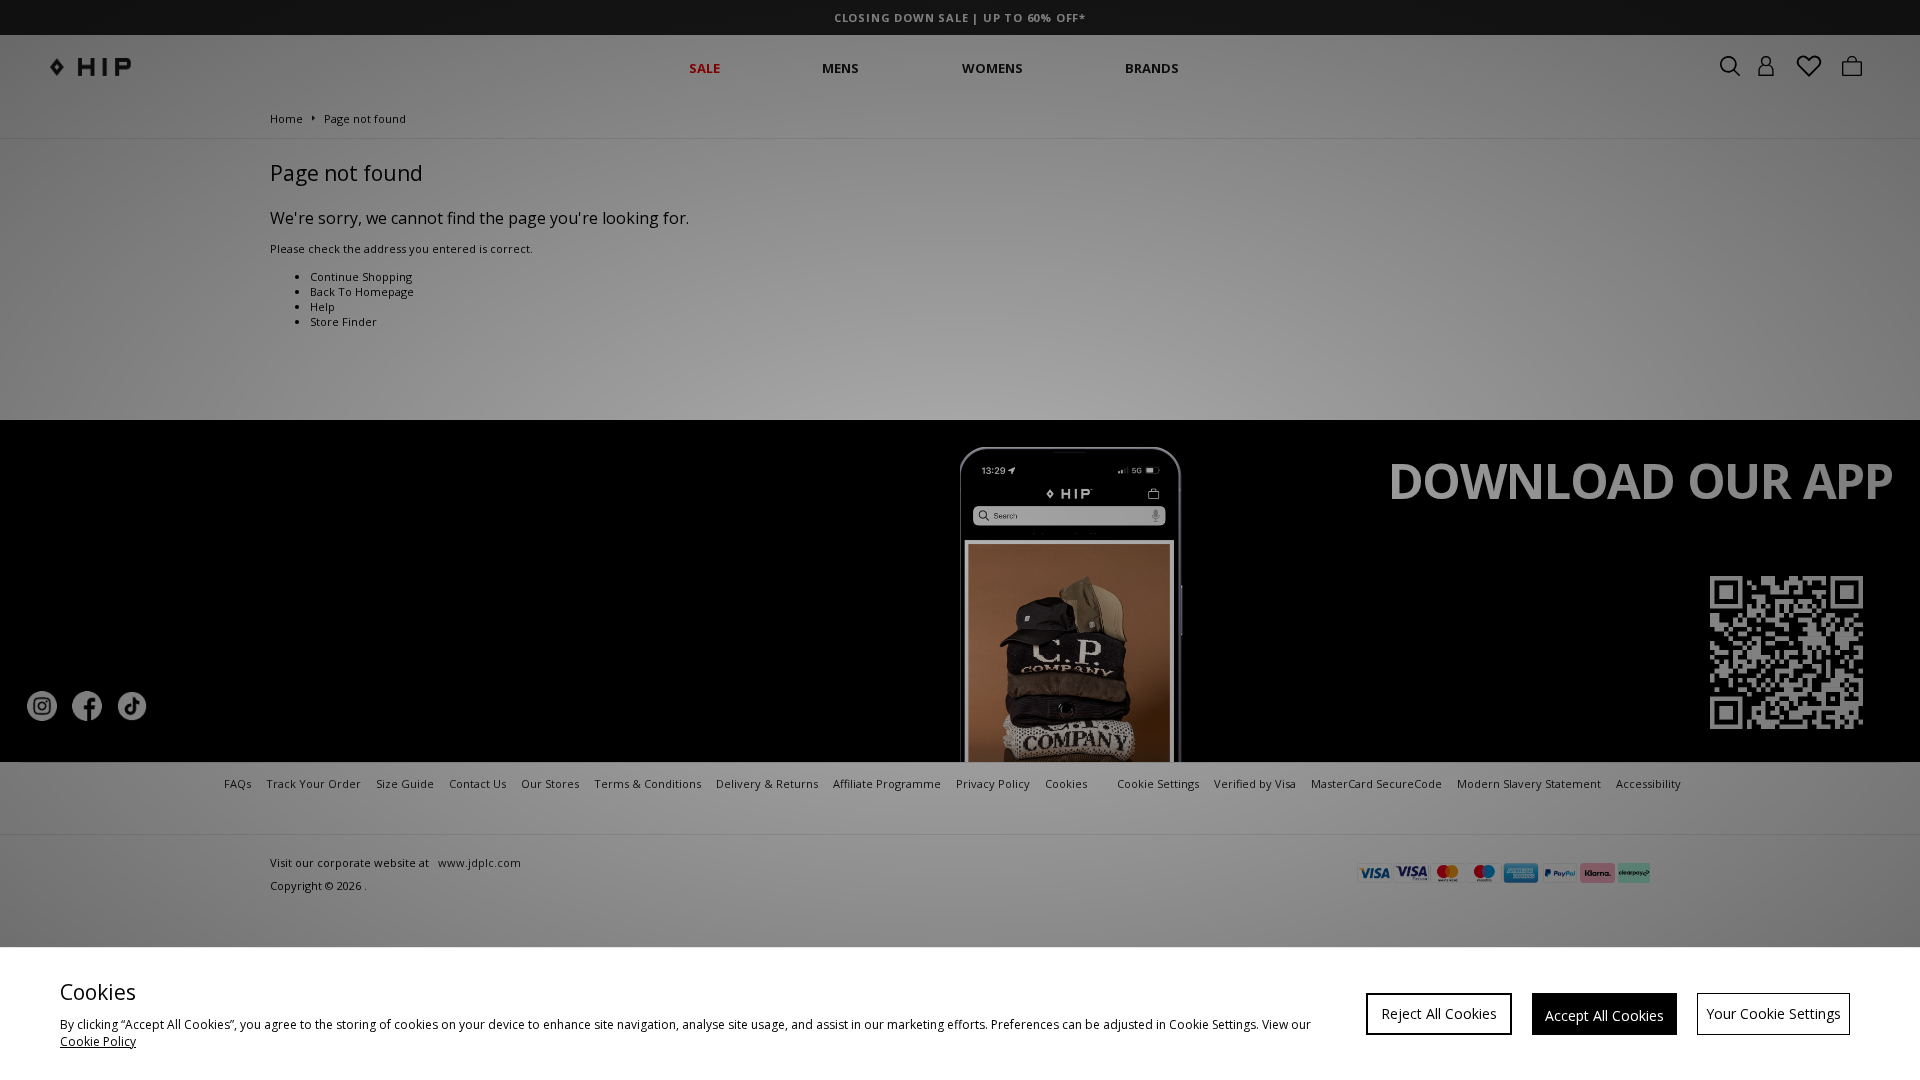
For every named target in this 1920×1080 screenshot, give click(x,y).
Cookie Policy (98, 1041)
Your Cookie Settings (1773, 1013)
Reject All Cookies (1439, 1013)
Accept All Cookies (1604, 1015)
